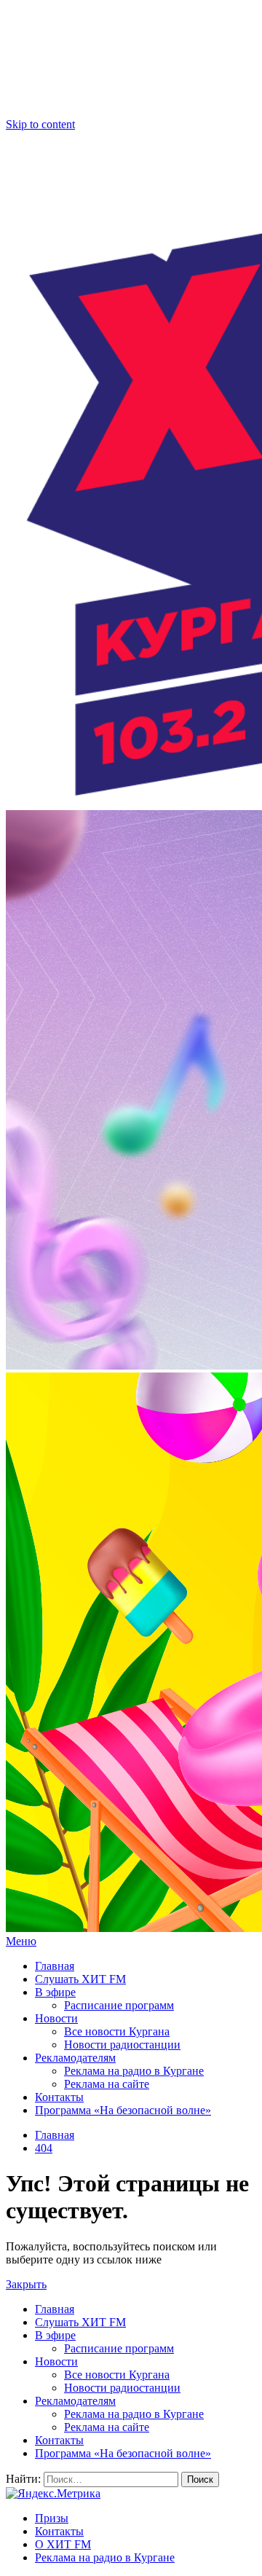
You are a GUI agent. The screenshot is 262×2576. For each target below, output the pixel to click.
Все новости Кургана (117, 2031)
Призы (52, 2518)
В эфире (55, 1992)
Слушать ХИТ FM (80, 1979)
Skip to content (40, 124)
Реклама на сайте (107, 2084)
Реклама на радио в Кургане (134, 2071)
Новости (56, 2018)
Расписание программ (119, 2005)
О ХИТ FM (63, 2544)
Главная (55, 1966)
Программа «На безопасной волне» (123, 2110)
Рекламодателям (75, 2058)
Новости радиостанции (122, 2045)
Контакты (59, 2097)
